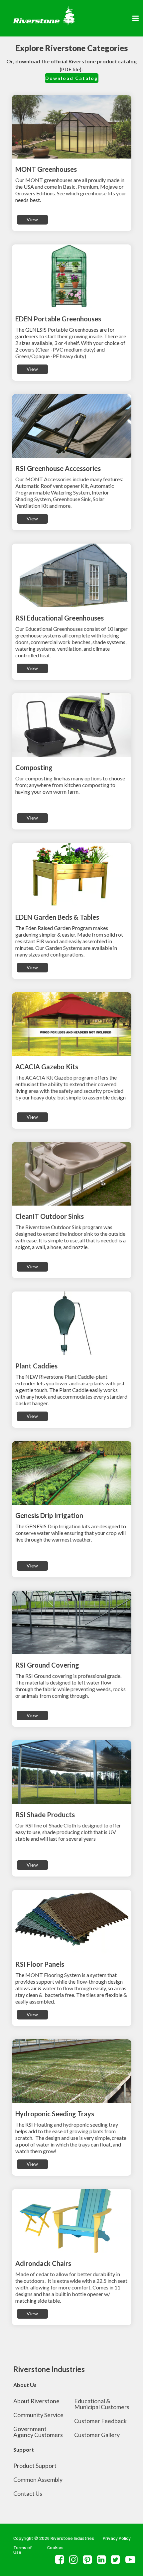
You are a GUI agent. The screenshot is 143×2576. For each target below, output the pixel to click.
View (32, 219)
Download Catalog (71, 78)
